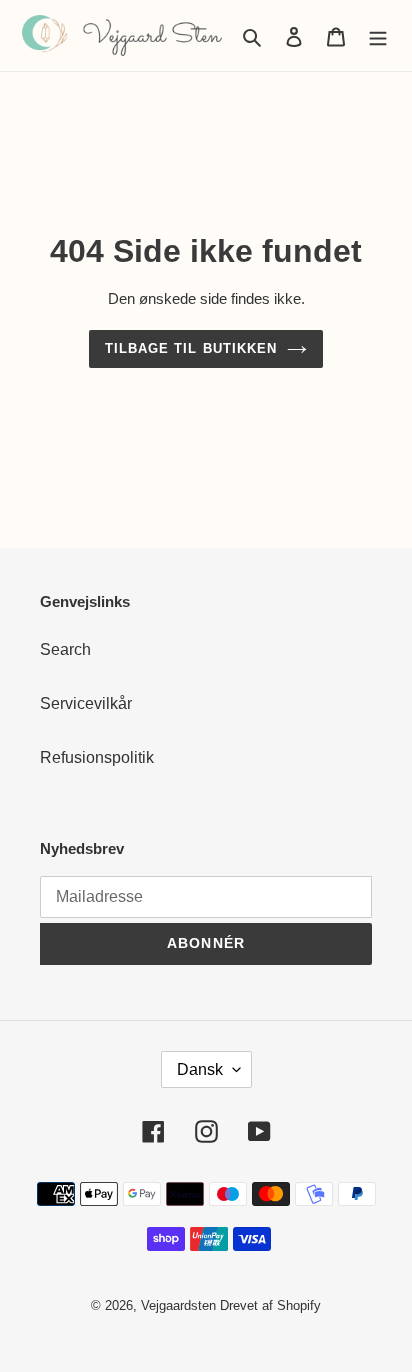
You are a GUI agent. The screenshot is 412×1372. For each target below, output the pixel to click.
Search (65, 649)
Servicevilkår (86, 703)
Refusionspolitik (97, 757)
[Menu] (378, 36)
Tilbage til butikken (191, 348)
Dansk (200, 1069)
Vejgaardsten (178, 1305)
